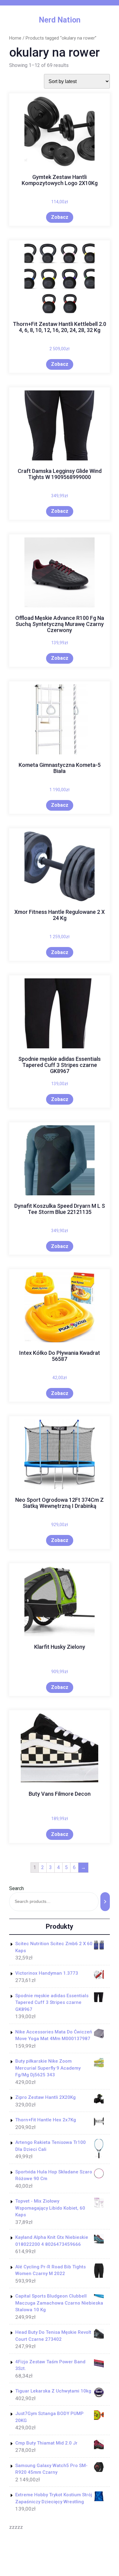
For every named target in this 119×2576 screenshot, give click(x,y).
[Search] (105, 1901)
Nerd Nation (60, 20)
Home (15, 38)
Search (16, 1888)
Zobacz (60, 217)
